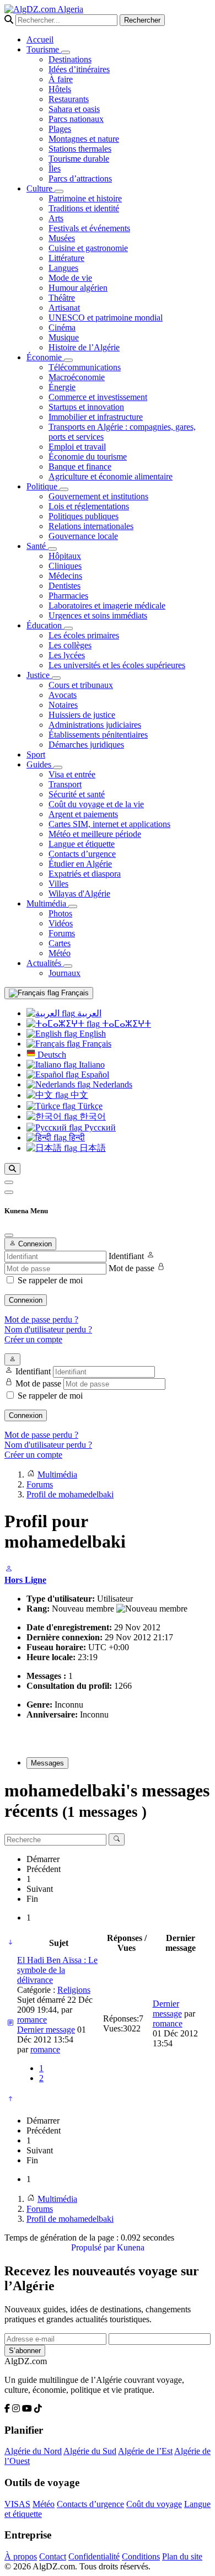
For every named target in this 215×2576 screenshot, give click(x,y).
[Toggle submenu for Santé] (52, 549)
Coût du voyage (154, 2504)
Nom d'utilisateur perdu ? (48, 1329)
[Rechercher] (12, 1169)
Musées (62, 238)
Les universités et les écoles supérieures (117, 665)
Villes (58, 884)
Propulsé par (94, 2247)
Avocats (63, 695)
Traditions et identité (84, 208)
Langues (63, 268)
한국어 (92, 1116)
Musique (64, 337)
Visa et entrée (72, 774)
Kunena (131, 2247)
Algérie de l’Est (145, 2451)
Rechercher (142, 20)
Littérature (66, 258)
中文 (78, 1095)
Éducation (45, 625)
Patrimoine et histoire (85, 198)
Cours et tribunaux (81, 685)
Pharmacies (68, 596)
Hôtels (60, 89)
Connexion (26, 1300)
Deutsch (51, 1055)
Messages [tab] (47, 1763)
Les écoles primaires (84, 635)
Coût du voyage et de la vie (96, 804)
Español (94, 1074)
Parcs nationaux (76, 119)
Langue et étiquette (82, 844)
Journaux (64, 973)
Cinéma (62, 327)
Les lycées (67, 655)
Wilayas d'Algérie (79, 894)
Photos (60, 913)
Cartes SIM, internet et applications (109, 824)
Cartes (60, 943)
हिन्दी (76, 1137)
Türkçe (89, 1106)
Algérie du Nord (33, 2451)
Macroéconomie (77, 377)
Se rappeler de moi (50, 1280)
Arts (56, 218)
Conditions (141, 2556)
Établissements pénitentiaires (98, 735)
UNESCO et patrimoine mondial (106, 318)
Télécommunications (85, 367)
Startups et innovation (86, 407)
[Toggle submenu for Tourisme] (66, 52)
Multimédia (47, 903)
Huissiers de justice (82, 715)
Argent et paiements (83, 814)
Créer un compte (33, 1339)
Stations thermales (80, 149)
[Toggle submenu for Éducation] (68, 628)
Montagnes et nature (84, 139)
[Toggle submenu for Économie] (68, 360)
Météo (60, 953)
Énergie (62, 387)
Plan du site (182, 2556)
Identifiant (126, 1256)
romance (32, 2020)
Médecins (65, 576)
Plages (60, 129)
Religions (74, 1990)
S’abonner (25, 2351)
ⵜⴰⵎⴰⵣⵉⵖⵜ (125, 1024)
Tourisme (44, 49)
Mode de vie (70, 278)
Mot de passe (131, 1268)
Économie (45, 357)
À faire (61, 79)
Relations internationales (91, 526)
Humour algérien (78, 288)
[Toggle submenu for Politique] (64, 489)
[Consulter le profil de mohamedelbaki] (9, 1570)
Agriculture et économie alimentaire (111, 476)
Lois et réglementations (89, 506)
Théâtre (62, 298)
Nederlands (111, 1084)
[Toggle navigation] (9, 1192)
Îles (55, 169)
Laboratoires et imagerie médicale (107, 606)
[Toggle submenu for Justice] (56, 678)
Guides (40, 764)
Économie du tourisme (88, 457)
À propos (21, 2556)
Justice (39, 675)
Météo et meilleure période (95, 834)
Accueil (40, 39)
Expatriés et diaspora (85, 874)
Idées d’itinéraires (79, 69)
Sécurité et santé (77, 794)
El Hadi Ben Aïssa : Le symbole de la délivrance (57, 1970)
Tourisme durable (79, 159)
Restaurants (69, 99)
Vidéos (61, 923)
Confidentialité (94, 2556)
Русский (99, 1127)
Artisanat (64, 308)
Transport (65, 784)
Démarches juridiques (86, 745)
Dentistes (64, 586)
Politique (43, 486)
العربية (88, 1013)
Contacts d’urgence (82, 854)
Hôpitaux (65, 556)
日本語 (92, 1148)
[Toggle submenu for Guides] (58, 767)
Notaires (63, 705)
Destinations (70, 59)
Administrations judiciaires (95, 725)
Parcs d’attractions (80, 178)
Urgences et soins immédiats (98, 615)
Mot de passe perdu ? (41, 1319)
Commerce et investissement (98, 397)
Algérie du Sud (90, 2451)
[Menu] (9, 1182)
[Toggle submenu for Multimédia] (73, 906)
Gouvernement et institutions (98, 496)
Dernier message (46, 2030)
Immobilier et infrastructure (96, 417)
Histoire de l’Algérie (84, 347)
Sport (36, 754)
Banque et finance (80, 466)
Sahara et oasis (74, 109)
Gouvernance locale (83, 536)
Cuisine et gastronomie (88, 248)
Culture (41, 188)
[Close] (9, 1235)
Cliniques (65, 566)
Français (74, 993)
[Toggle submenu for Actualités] (68, 966)
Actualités (45, 963)
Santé (37, 546)
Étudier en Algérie (80, 864)
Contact (53, 2556)
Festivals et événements (89, 228)
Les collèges (70, 645)
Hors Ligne (25, 1580)
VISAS (17, 2504)
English (92, 1034)
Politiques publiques (84, 516)
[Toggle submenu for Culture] (59, 191)
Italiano (91, 1065)
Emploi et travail (77, 447)
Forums (62, 933)
